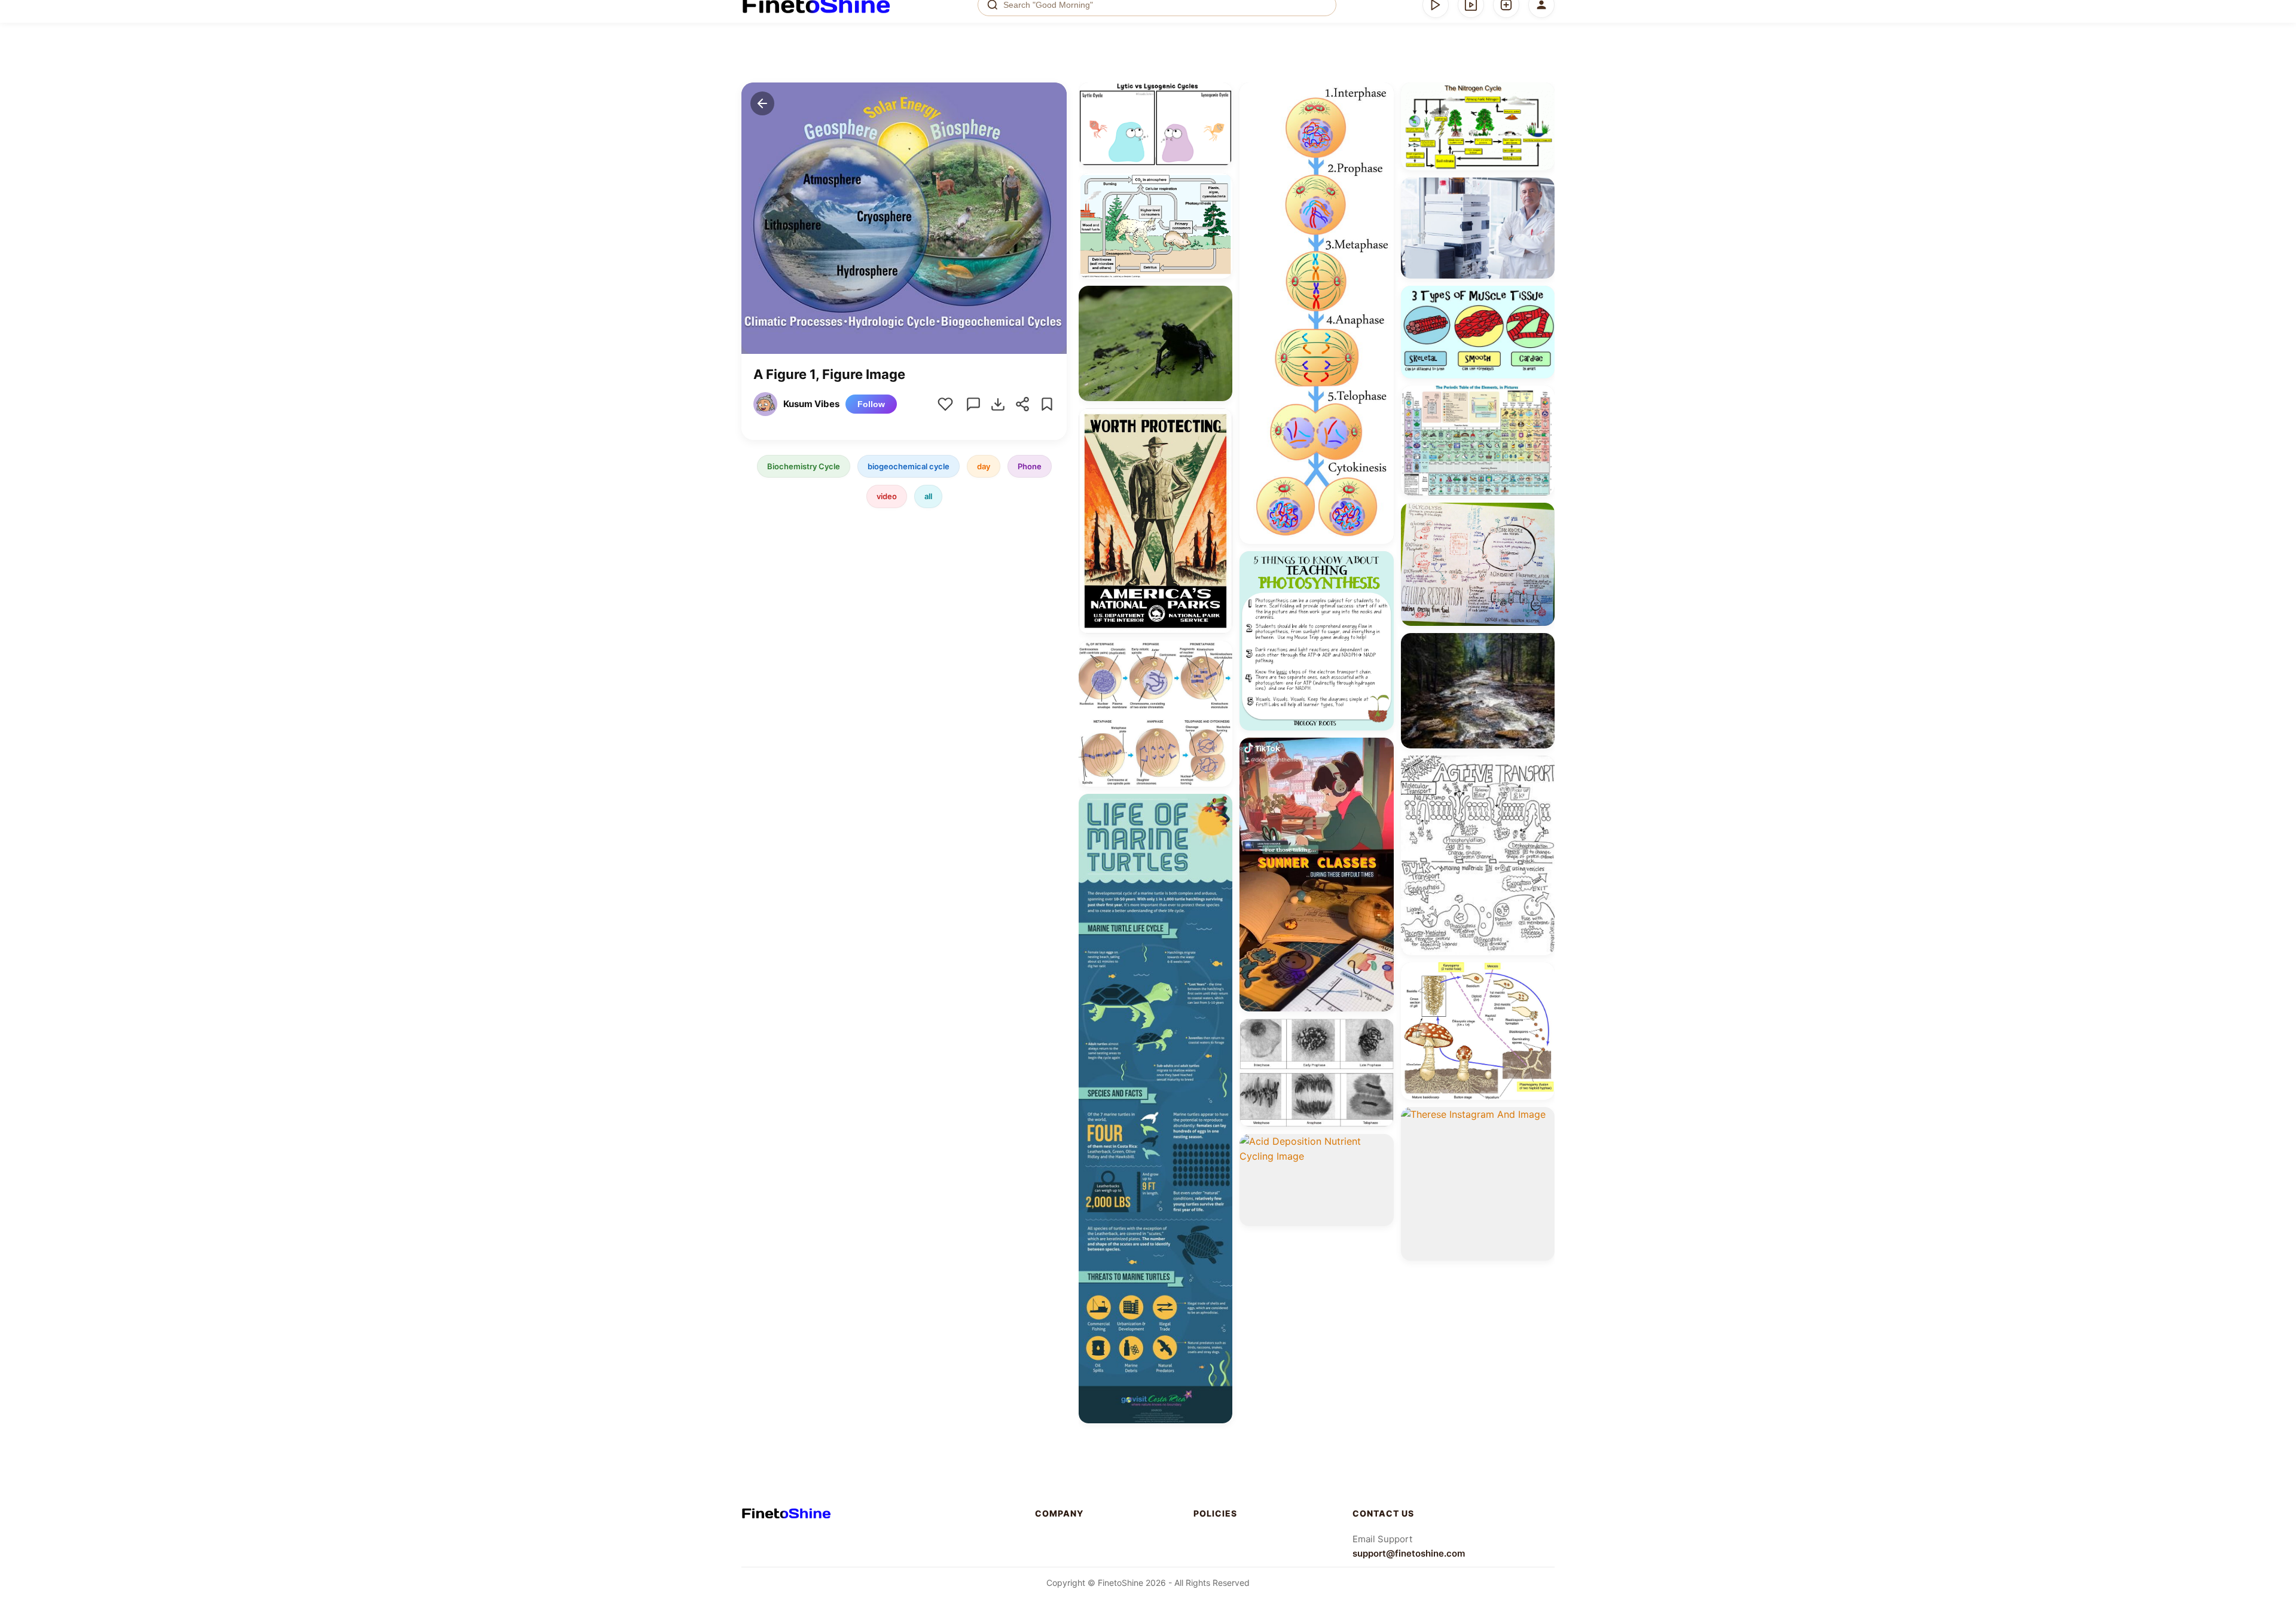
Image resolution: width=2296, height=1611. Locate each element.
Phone (1030, 466)
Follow (871, 404)
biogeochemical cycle (909, 466)
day (984, 466)
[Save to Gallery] (1219, 117)
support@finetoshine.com (1409, 1553)
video (887, 496)
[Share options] (1219, 96)
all (928, 496)
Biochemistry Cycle (804, 466)
